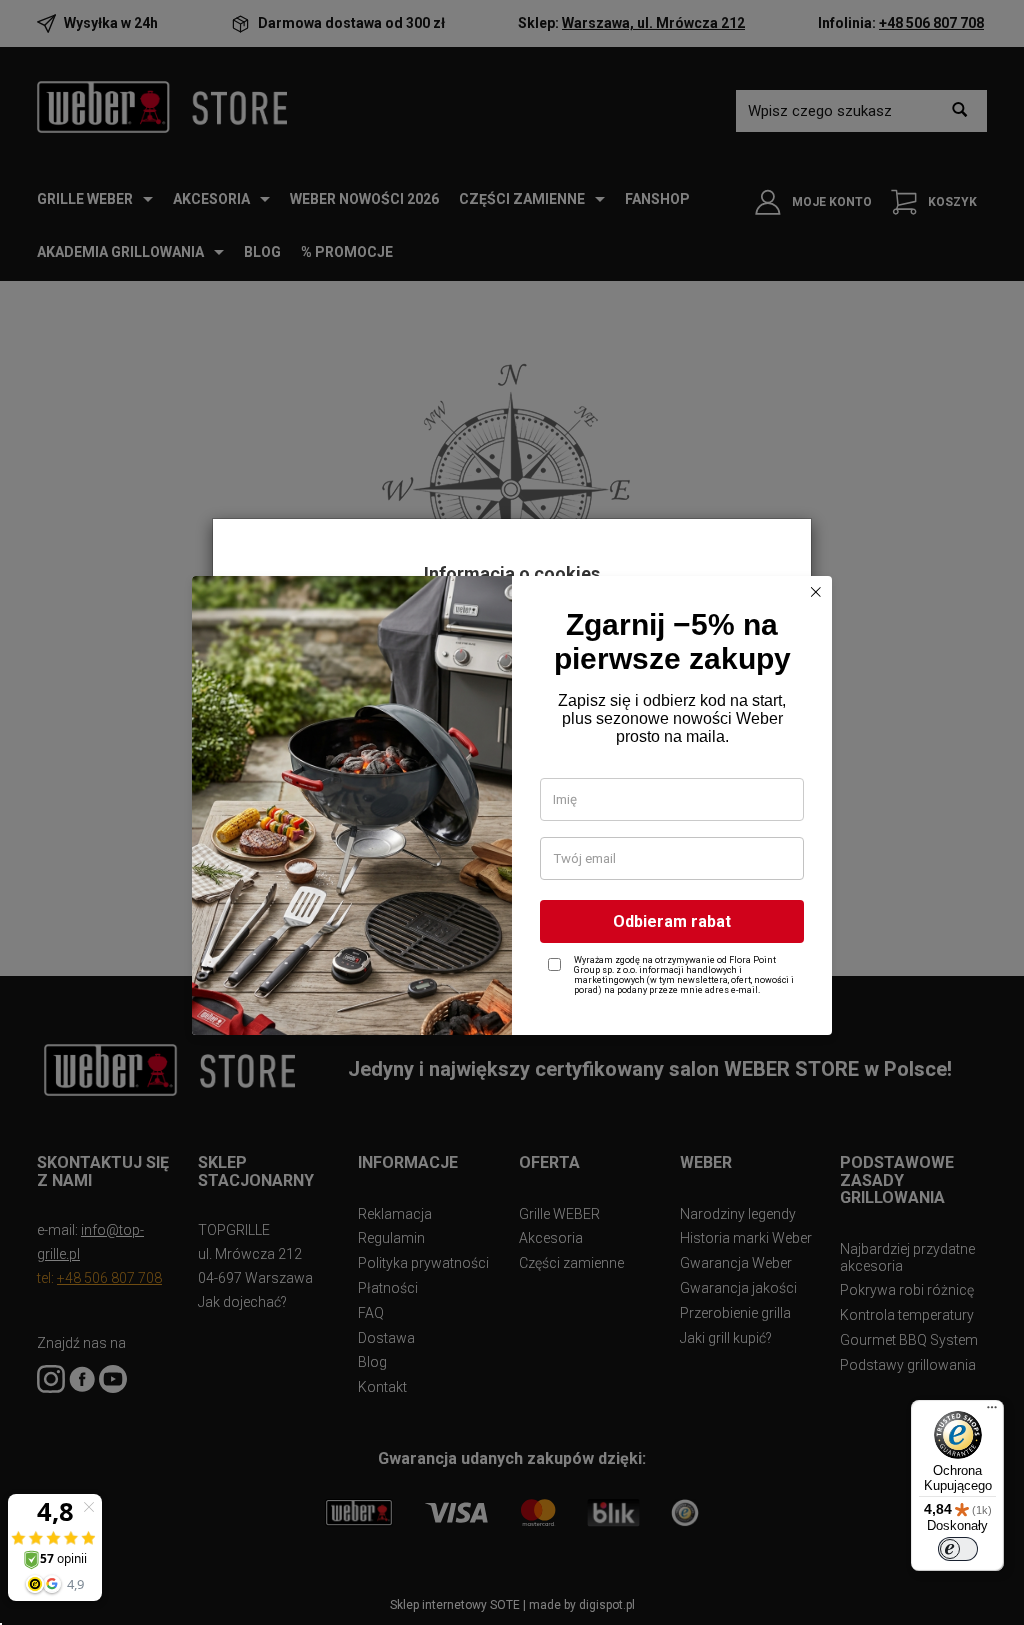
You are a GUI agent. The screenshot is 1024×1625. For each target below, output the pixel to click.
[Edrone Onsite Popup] (512, 812)
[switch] (958, 1549)
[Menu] (992, 1412)
